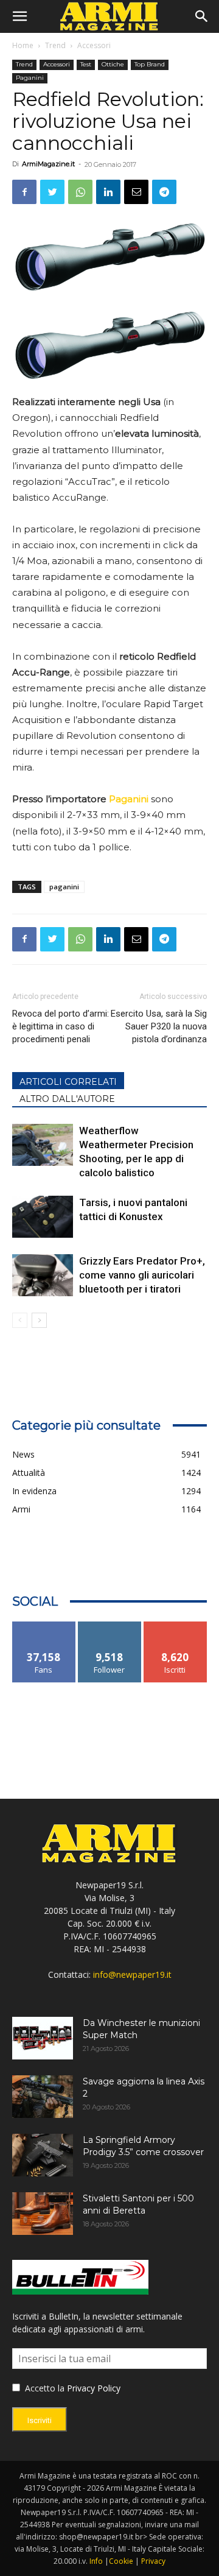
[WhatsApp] (80, 192)
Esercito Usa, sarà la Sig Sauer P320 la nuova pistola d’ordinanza (159, 1026)
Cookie (121, 2561)
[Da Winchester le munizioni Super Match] (43, 2038)
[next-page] (39, 1320)
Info (96, 2561)
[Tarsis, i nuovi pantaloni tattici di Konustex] (43, 1217)
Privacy (153, 2561)
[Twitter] (52, 192)
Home (23, 45)
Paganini (30, 78)
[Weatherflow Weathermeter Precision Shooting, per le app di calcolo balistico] (43, 1145)
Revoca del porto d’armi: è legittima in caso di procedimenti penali (61, 1026)
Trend (55, 45)
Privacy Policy (94, 2388)
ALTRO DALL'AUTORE (67, 1099)
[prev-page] (20, 1320)
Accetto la (43, 2388)
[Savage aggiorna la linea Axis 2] (43, 2097)
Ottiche (113, 64)
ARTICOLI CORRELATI (68, 1082)
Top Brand (150, 64)
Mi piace (44, 1626)
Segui (110, 1626)
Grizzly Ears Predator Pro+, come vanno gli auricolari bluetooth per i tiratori (142, 1275)
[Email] (136, 192)
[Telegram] (164, 192)
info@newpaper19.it (132, 1974)
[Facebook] (24, 192)
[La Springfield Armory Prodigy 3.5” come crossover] (43, 2155)
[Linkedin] (108, 192)
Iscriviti (176, 1626)
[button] (19, 16)
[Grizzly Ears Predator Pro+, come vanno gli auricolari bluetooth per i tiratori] (43, 1275)
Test (86, 64)
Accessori (94, 45)
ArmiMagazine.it (48, 164)
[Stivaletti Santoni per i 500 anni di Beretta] (43, 2214)
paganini (64, 887)
